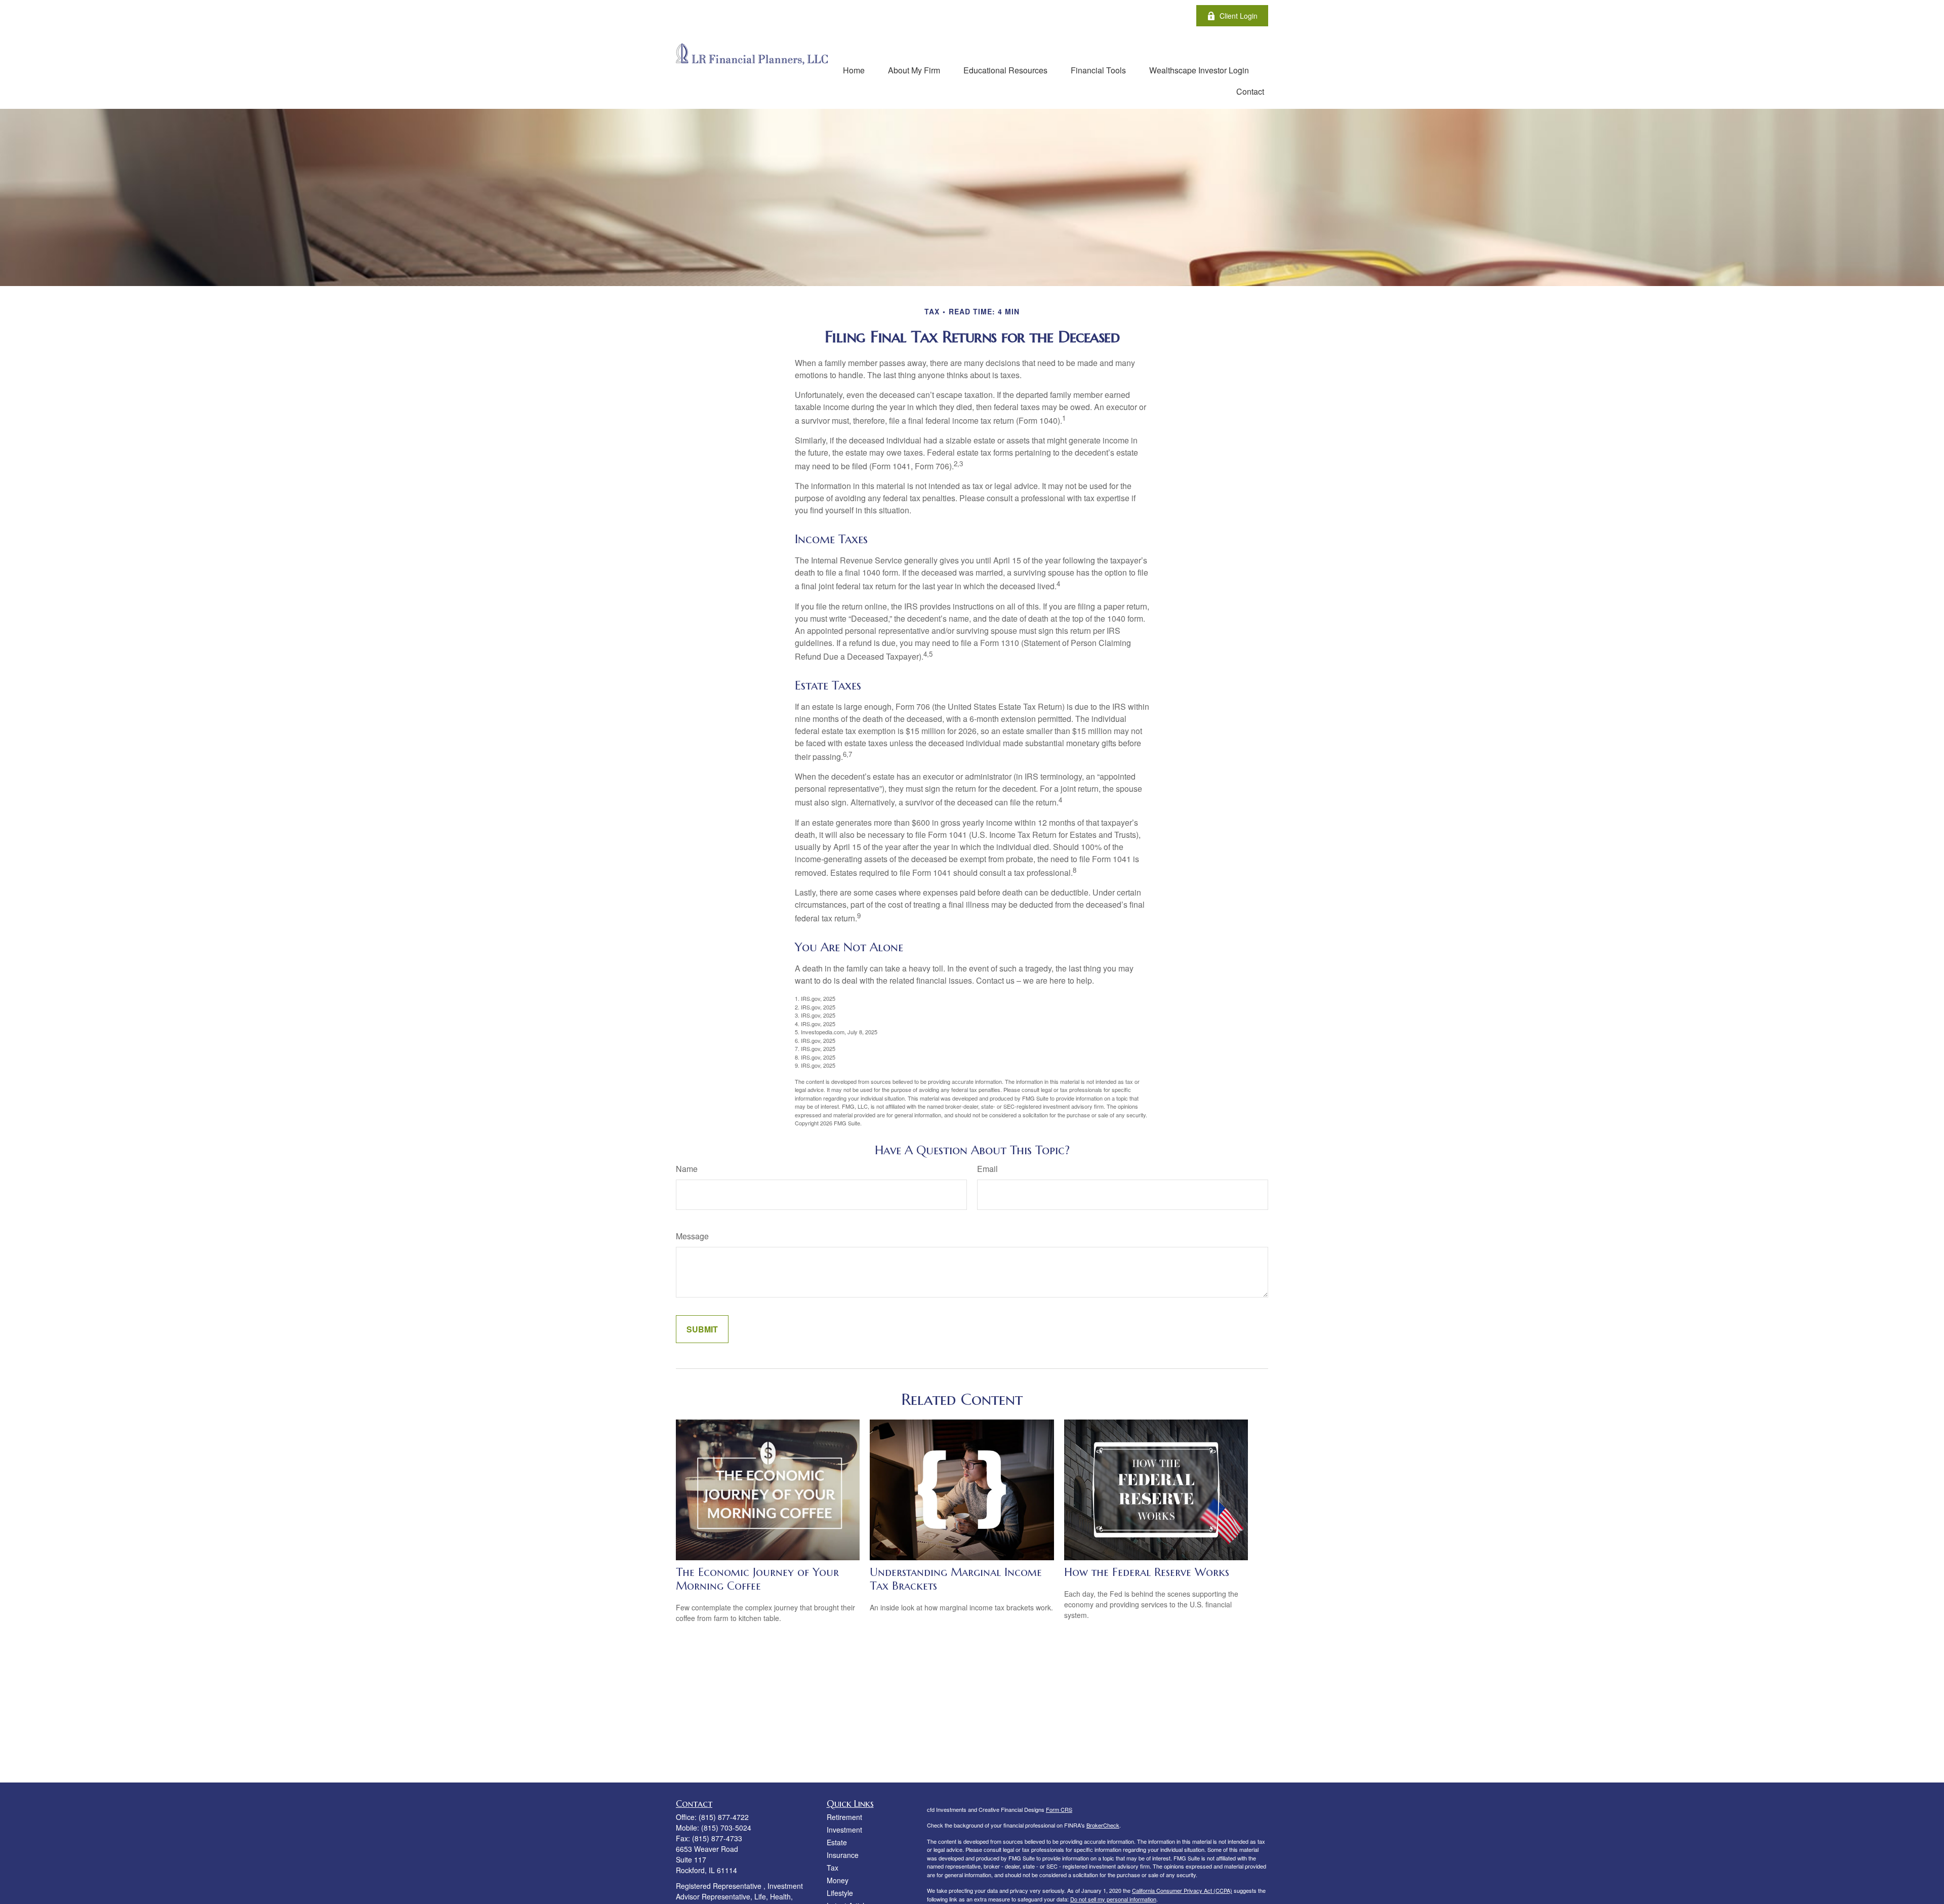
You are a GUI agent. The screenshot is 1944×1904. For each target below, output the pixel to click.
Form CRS (1059, 1809)
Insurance (843, 1855)
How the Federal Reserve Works (1147, 1572)
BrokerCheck (1103, 1825)
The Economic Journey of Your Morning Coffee (757, 1579)
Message (692, 1236)
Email (987, 1169)
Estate (837, 1842)
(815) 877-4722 (724, 1817)
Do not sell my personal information (1113, 1899)
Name (687, 1169)
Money (838, 1880)
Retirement (844, 1817)
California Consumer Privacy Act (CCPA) (1182, 1890)
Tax (833, 1868)
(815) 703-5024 (726, 1828)
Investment (844, 1830)
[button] (854, 70)
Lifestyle (840, 1893)
